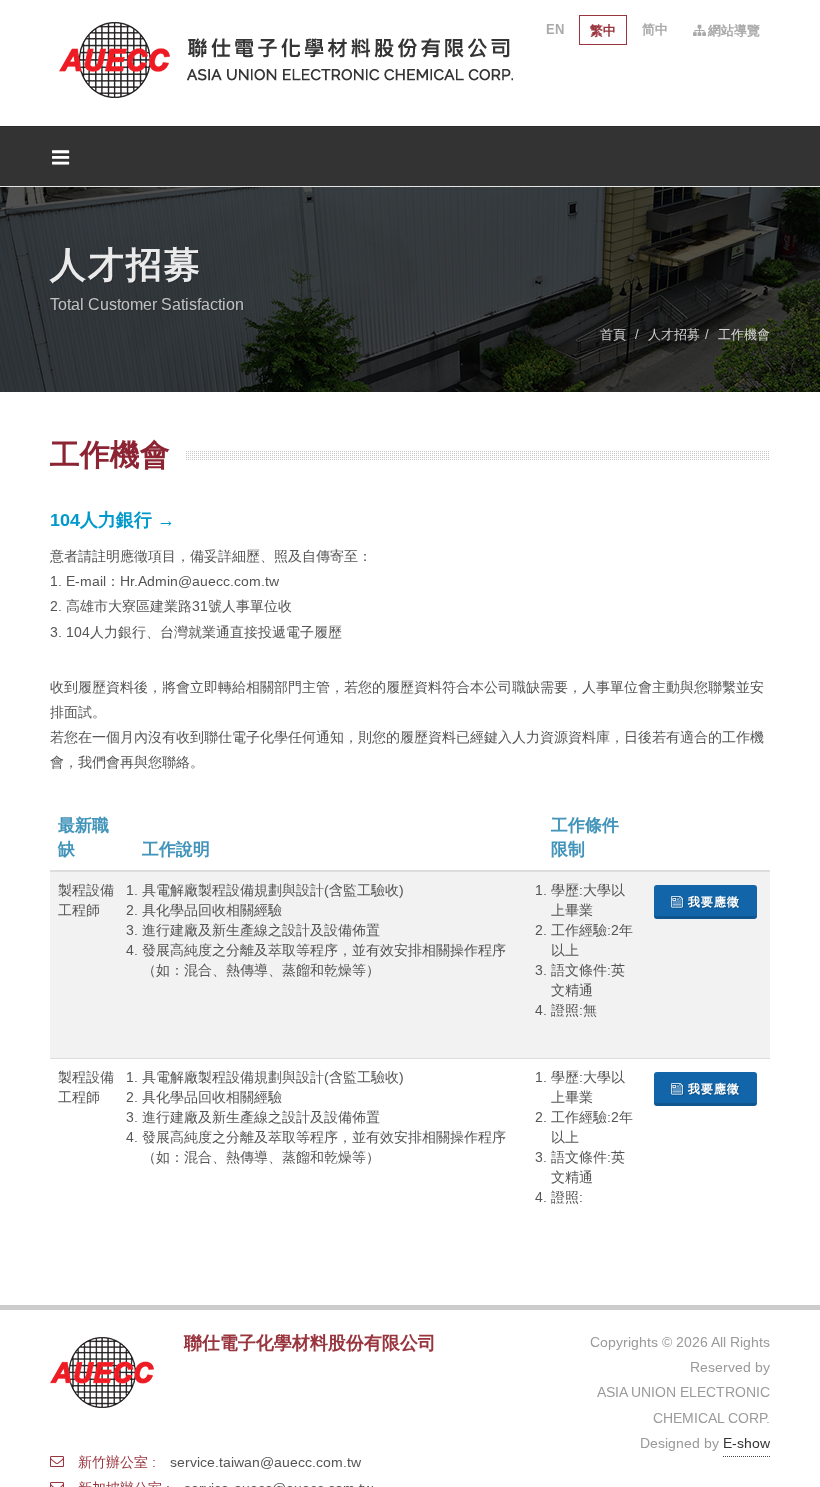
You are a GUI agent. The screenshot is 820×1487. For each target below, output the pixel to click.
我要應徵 (714, 902)
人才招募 (674, 334)
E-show (746, 1443)
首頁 (613, 334)
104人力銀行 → (112, 520)
